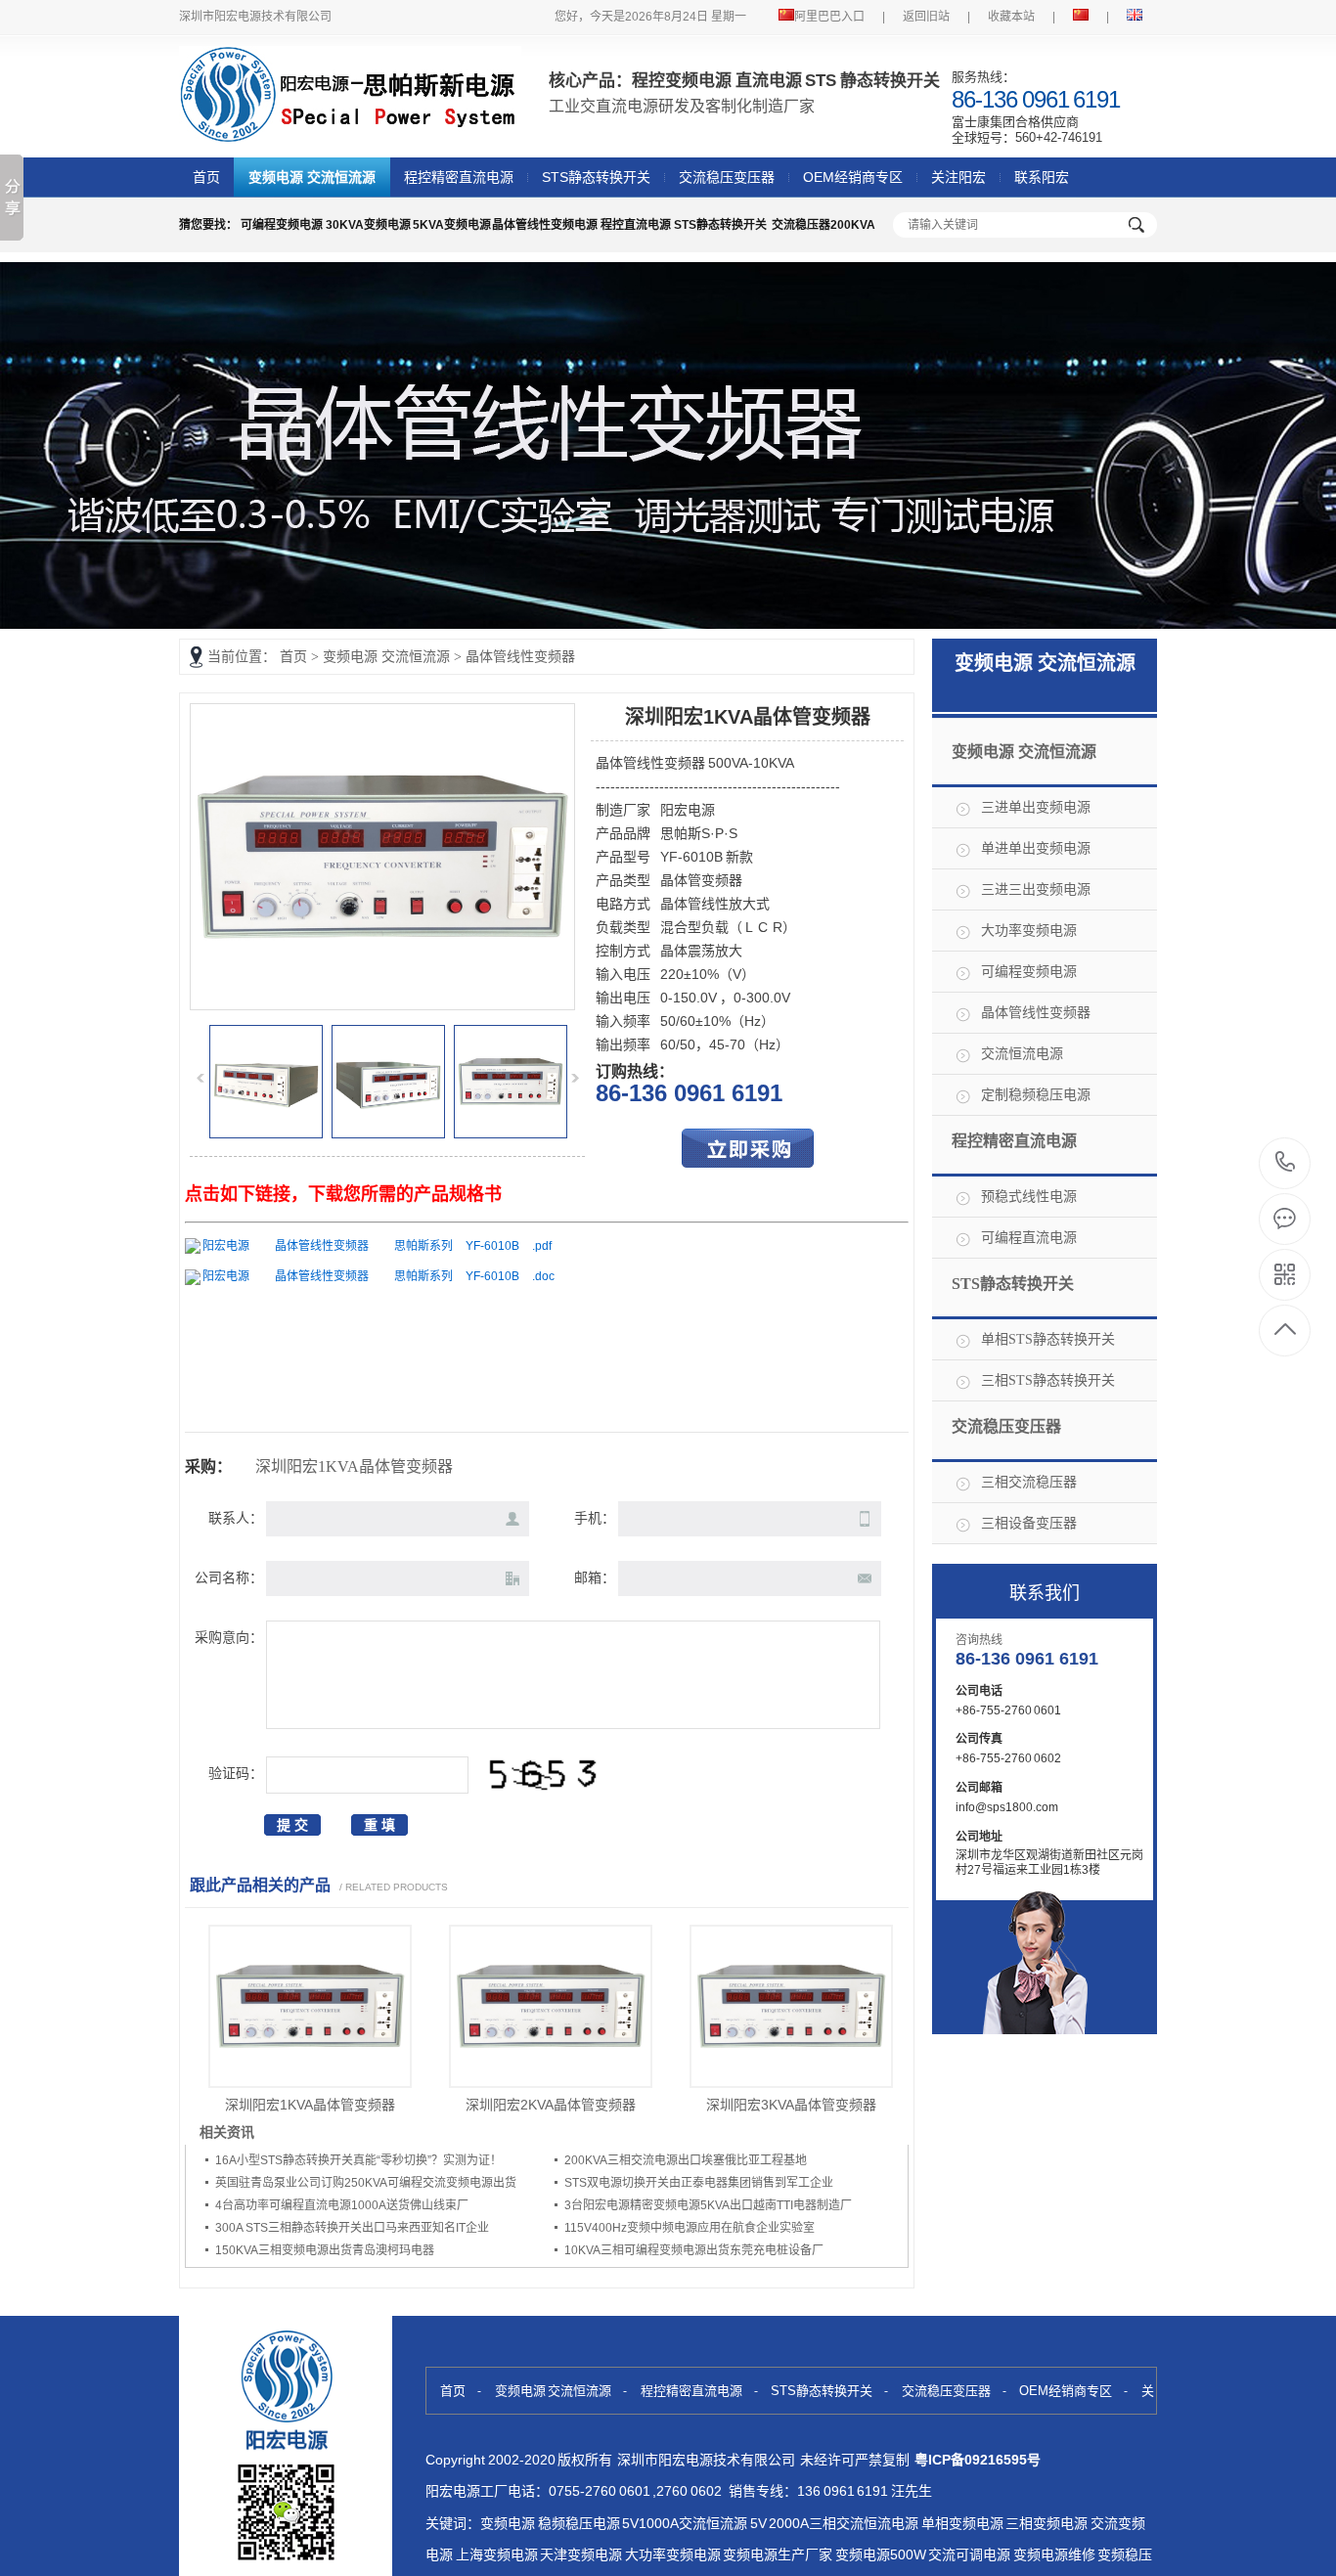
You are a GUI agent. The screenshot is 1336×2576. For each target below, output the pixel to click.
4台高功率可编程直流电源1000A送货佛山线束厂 (342, 2205)
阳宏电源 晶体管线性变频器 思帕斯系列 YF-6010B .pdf (377, 1246)
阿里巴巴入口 (829, 17)
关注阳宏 (958, 177)
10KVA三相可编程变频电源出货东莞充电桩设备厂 (694, 2250)
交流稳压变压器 (727, 177)
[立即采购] (748, 1163)
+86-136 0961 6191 (1286, 1163)
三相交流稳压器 (1029, 1482)
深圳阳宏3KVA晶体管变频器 (791, 2105)
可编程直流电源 (1029, 1238)
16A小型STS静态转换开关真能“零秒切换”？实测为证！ (358, 2160)
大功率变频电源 (1029, 931)
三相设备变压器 (1029, 1523)
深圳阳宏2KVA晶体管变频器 (551, 2105)
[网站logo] (350, 133)
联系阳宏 (1042, 177)
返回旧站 (926, 17)
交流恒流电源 (1022, 1054)
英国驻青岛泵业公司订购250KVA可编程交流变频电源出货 (366, 2183)
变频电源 (508, 2523)
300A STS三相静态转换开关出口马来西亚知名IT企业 (352, 2228)
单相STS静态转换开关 (1048, 1339)
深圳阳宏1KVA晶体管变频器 (310, 2105)
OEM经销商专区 (853, 177)
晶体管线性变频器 (520, 657)
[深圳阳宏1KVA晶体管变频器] (382, 1004)
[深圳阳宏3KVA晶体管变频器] (791, 2006)
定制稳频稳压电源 (1036, 1095)
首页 (206, 177)
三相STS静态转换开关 (1048, 1380)
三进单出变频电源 (1036, 807)
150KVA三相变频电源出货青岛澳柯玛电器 (325, 2250)
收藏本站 (1011, 17)
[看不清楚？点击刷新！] (543, 1775)
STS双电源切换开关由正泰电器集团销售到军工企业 (699, 2183)
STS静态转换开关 (596, 177)
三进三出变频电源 (1036, 889)
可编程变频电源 (1029, 972)
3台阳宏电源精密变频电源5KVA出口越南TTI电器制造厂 (708, 2205)
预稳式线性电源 (1029, 1197)
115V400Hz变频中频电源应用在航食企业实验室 (690, 2228)
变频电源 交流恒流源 (312, 177)
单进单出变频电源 (1036, 848)
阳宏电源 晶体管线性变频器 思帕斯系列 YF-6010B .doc (379, 1276)
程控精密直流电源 (459, 177)
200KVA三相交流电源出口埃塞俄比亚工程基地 (686, 2160)
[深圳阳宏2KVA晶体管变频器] (551, 2006)
